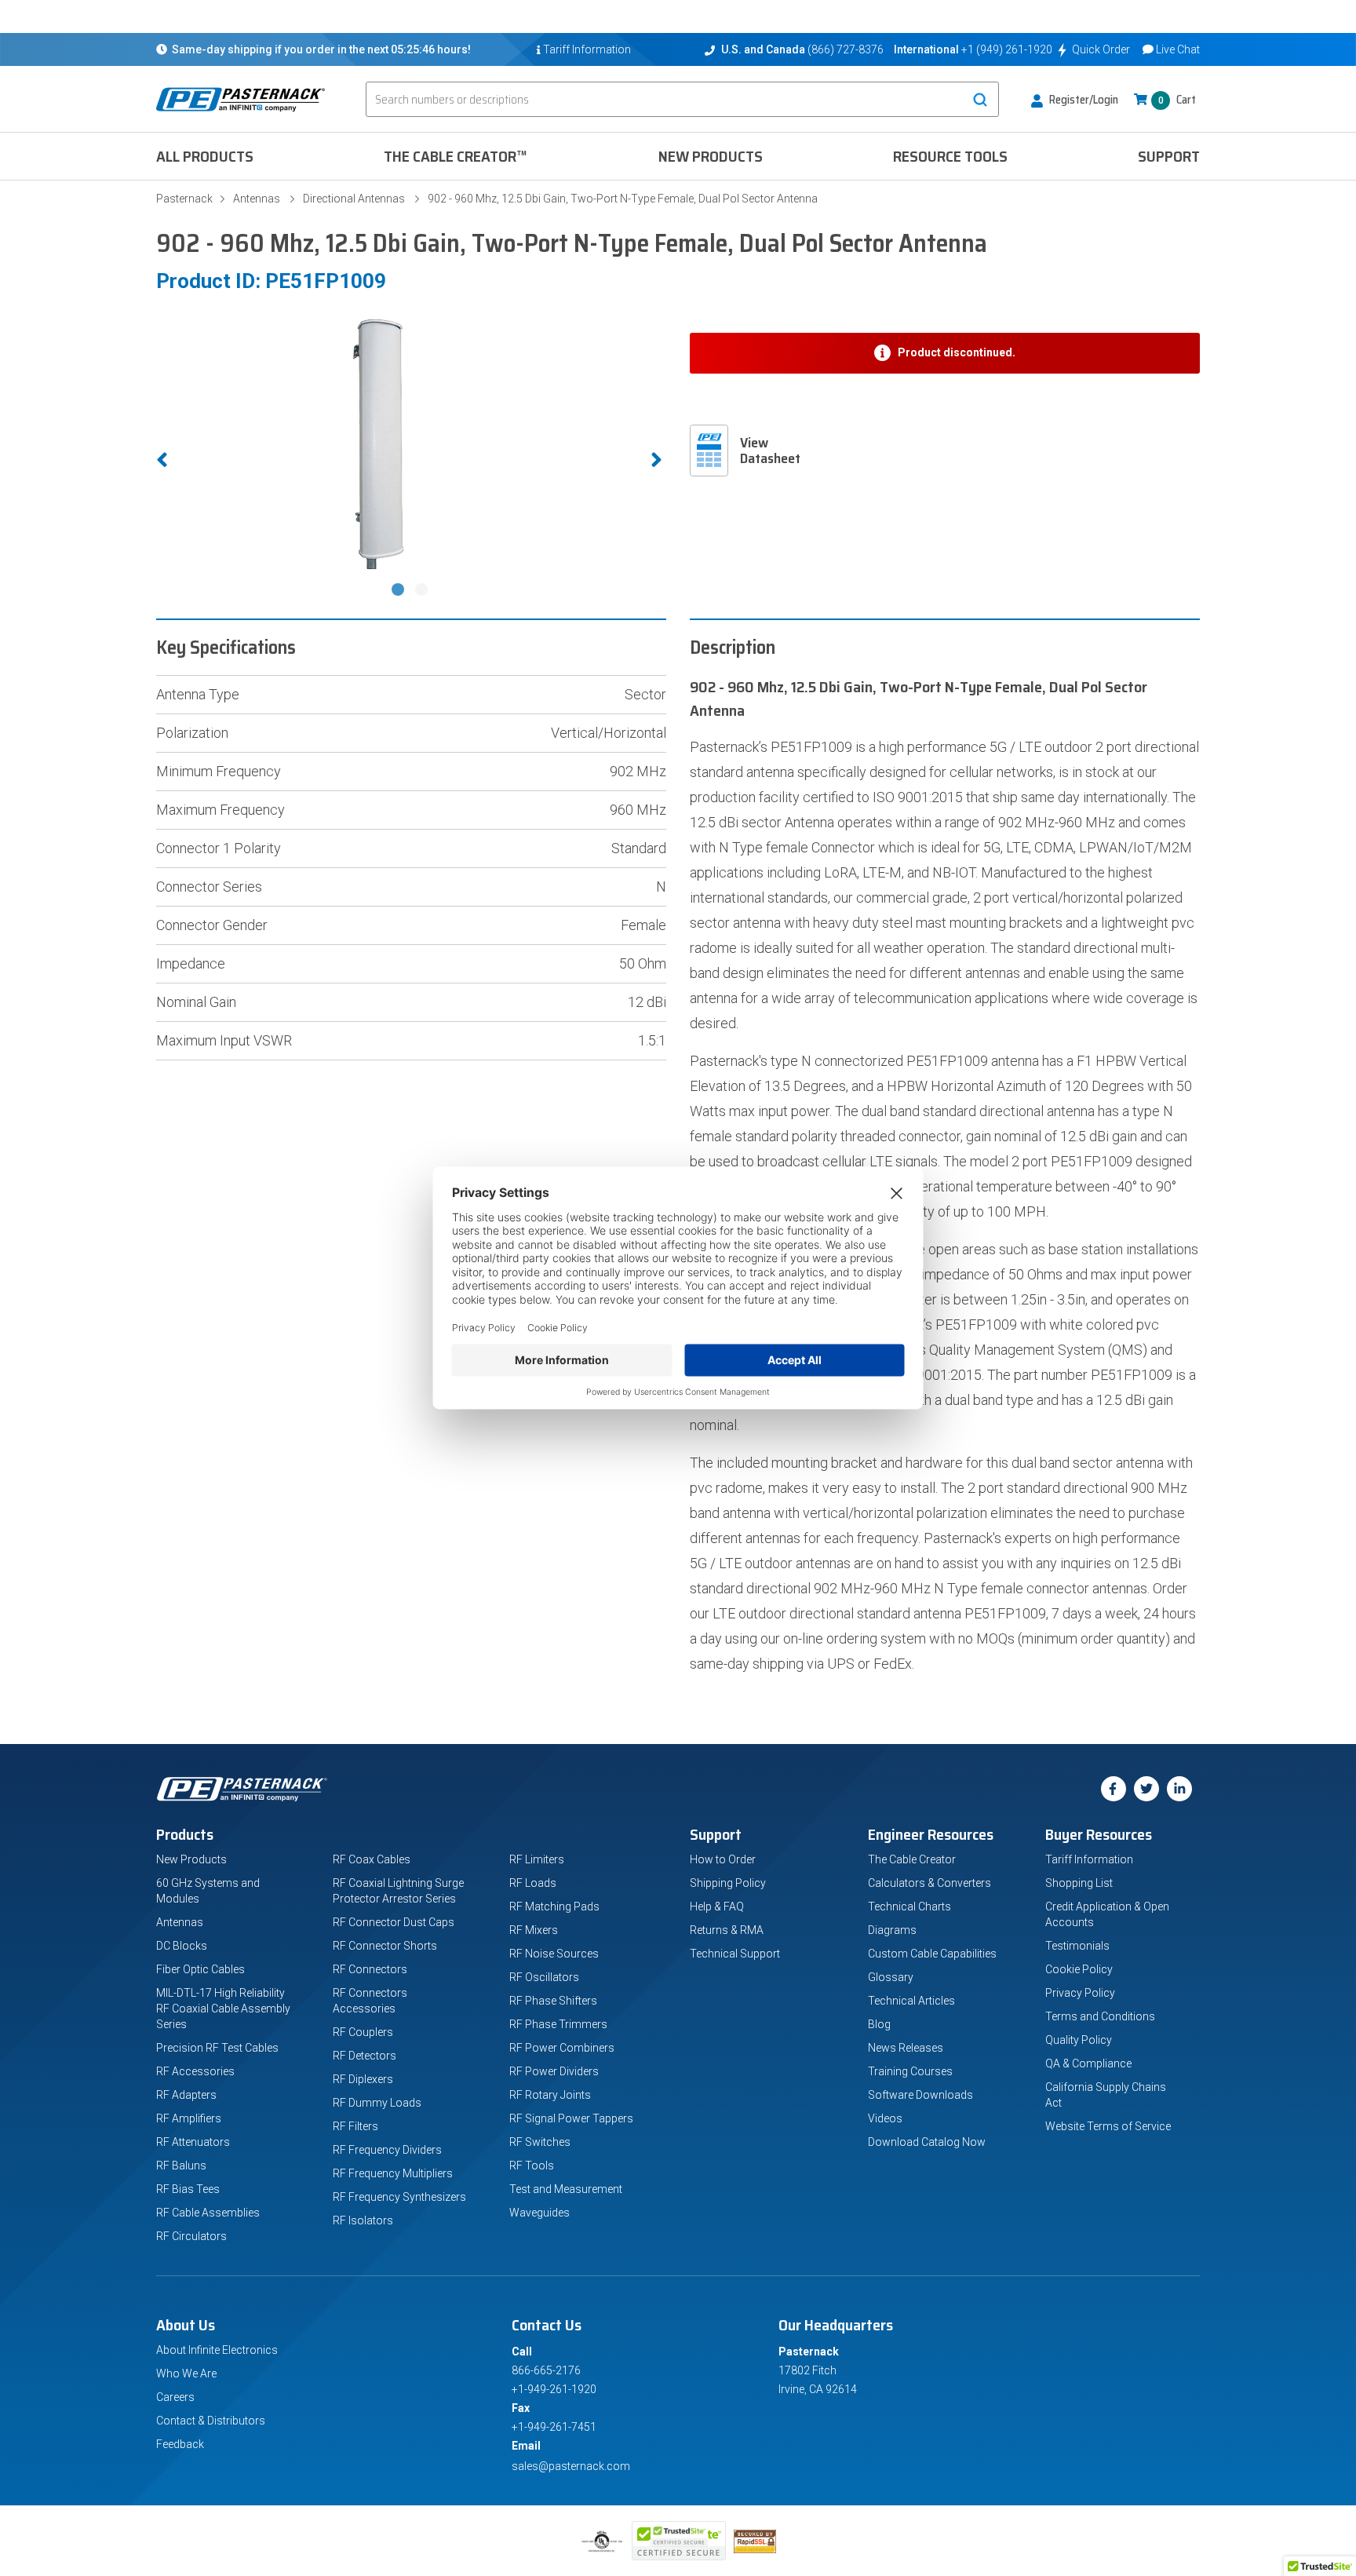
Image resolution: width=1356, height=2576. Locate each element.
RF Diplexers (363, 2079)
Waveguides (539, 2213)
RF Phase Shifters (553, 2001)
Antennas (257, 199)
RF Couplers (363, 2032)
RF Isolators (363, 2220)
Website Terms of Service (1108, 2126)
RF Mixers (534, 1930)
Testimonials (1077, 1946)
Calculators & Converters (930, 1883)
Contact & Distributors (211, 2421)
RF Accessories (195, 2071)
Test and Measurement (566, 2189)
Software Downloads (920, 2095)
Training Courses (910, 2071)
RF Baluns (181, 2166)
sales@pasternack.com (571, 2466)
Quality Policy (1079, 2040)
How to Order (723, 1859)
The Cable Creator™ (456, 156)
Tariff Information (1089, 1859)
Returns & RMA (727, 1930)
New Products (711, 156)
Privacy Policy (1080, 1993)
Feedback (180, 2444)
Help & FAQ (717, 1906)
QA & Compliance (1088, 2063)
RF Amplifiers (189, 2118)
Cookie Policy (1079, 1969)
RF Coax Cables (372, 1859)
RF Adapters (186, 2095)
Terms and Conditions (1100, 2016)
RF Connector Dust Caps (394, 1922)
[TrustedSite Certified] (679, 2541)
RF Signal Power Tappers (571, 2118)
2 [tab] (423, 591)
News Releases (906, 2048)
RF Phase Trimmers (558, 2024)
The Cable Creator (912, 1859)
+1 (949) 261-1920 (1007, 49)
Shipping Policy (728, 1883)
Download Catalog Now (927, 2142)
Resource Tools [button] (950, 156)
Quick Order (1101, 49)
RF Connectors (370, 1969)
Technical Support (735, 1954)
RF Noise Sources (554, 1954)
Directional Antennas (354, 199)
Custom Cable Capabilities (932, 1954)
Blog (879, 2024)
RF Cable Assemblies (208, 2213)
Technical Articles (911, 2001)
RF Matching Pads (554, 1906)
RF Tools (532, 2166)
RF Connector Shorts (385, 1946)
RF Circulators (191, 2236)
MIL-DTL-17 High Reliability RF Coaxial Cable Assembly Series (223, 2009)
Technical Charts (909, 1906)
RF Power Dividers (554, 2071)
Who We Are (186, 2373)
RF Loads (533, 1883)
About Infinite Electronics (217, 2350)
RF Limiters (537, 1859)
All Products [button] (205, 156)
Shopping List (1079, 1883)
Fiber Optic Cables (200, 1969)
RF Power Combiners (562, 2048)
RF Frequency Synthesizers (399, 2197)
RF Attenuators (193, 2142)
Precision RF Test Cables (217, 2048)
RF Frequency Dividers (387, 2150)
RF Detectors (365, 2056)
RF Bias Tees (188, 2189)
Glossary (891, 1977)
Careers (175, 2397)
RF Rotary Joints (550, 2095)
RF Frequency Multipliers (393, 2173)
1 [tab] (399, 591)
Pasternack (184, 199)
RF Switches (540, 2142)
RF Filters (355, 2126)
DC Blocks (182, 1946)
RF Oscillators (544, 1977)
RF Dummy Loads (377, 2103)
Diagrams (892, 1930)
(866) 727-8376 (846, 49)
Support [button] (1169, 156)
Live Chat (1178, 49)
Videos (885, 2118)
